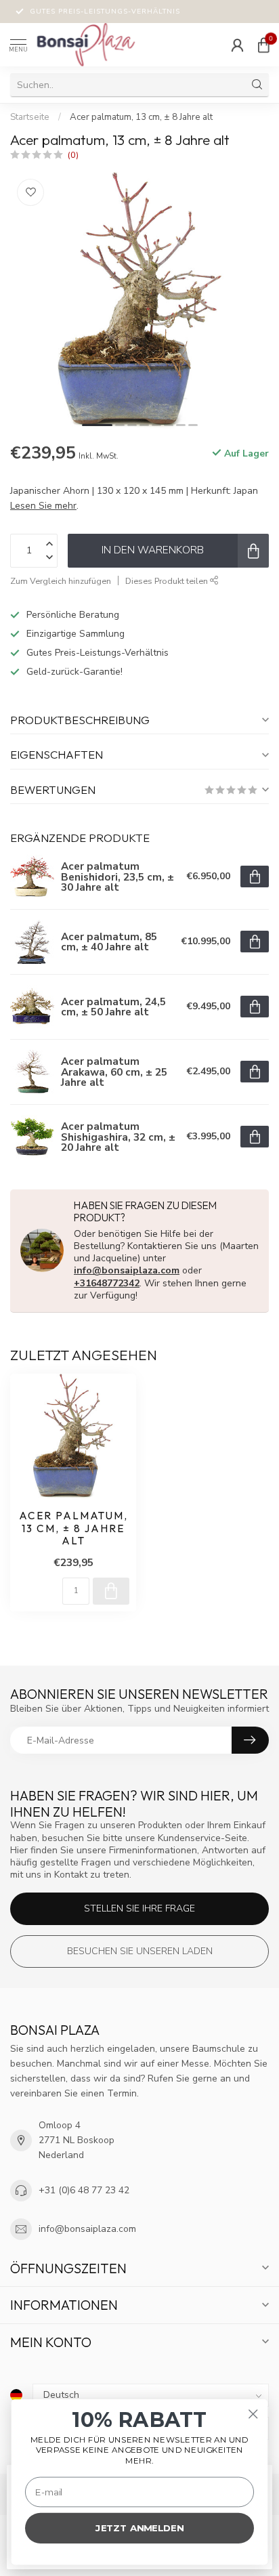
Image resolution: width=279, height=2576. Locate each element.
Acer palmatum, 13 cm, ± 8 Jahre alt (141, 117)
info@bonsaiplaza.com (127, 1270)
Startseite (30, 117)
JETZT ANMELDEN (139, 2528)
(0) (73, 155)
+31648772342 (107, 1283)
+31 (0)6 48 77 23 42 (84, 2190)
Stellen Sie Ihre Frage (139, 1908)
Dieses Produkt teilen (168, 581)
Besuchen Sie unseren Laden (140, 1951)
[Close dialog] (253, 2414)
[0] (263, 45)
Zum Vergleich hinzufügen (61, 581)
